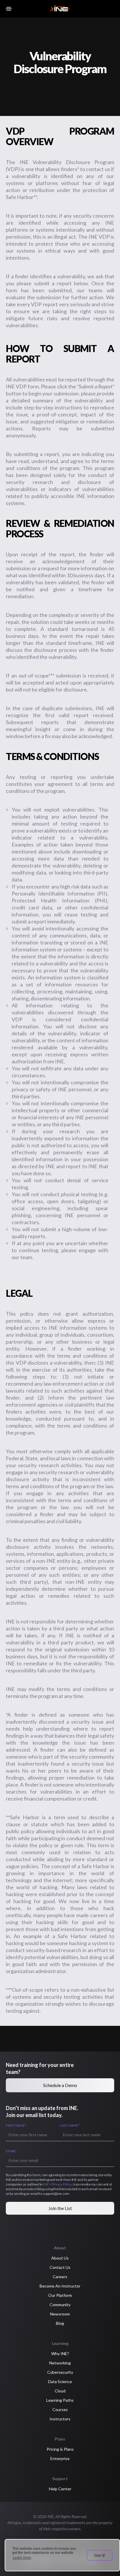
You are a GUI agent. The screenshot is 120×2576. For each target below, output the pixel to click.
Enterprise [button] (60, 2458)
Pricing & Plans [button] (60, 2449)
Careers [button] (60, 2277)
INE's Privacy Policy (57, 2184)
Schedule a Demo (60, 2085)
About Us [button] (60, 2258)
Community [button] (60, 2305)
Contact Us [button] (60, 2267)
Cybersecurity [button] (60, 2372)
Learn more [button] (22, 2558)
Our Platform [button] (60, 2295)
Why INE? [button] (60, 2354)
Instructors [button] (60, 2419)
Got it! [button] (100, 2555)
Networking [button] (60, 2363)
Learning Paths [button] (60, 2400)
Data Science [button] (60, 2381)
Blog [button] (60, 2323)
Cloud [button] (60, 2391)
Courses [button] (60, 2409)
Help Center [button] (60, 2489)
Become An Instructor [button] (60, 2286)
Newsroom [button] (60, 2314)
